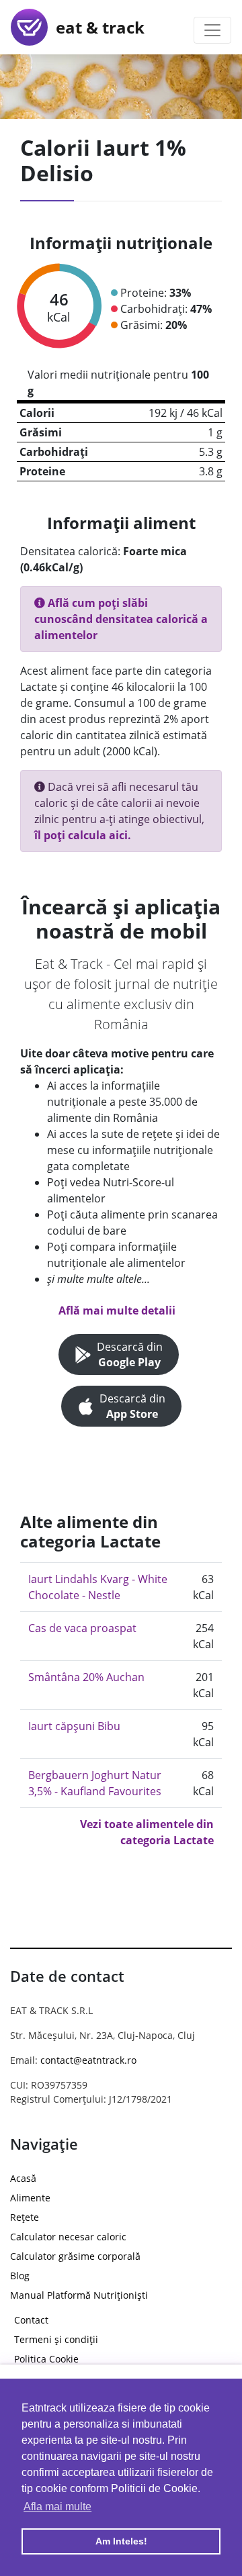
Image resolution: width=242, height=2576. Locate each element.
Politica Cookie (46, 2359)
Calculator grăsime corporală (75, 2256)
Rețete (25, 2217)
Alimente (30, 2198)
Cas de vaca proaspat (82, 1628)
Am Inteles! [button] (121, 2541)
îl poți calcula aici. (83, 835)
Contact (31, 2320)
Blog (20, 2276)
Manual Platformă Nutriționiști (79, 2295)
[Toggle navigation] (212, 30)
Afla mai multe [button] (57, 2507)
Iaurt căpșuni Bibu (74, 1726)
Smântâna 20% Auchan (86, 1677)
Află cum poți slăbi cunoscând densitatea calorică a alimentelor (121, 619)
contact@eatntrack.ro (88, 2060)
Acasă (23, 2178)
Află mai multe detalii (117, 1310)
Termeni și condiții (56, 2339)
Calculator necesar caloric (68, 2237)
